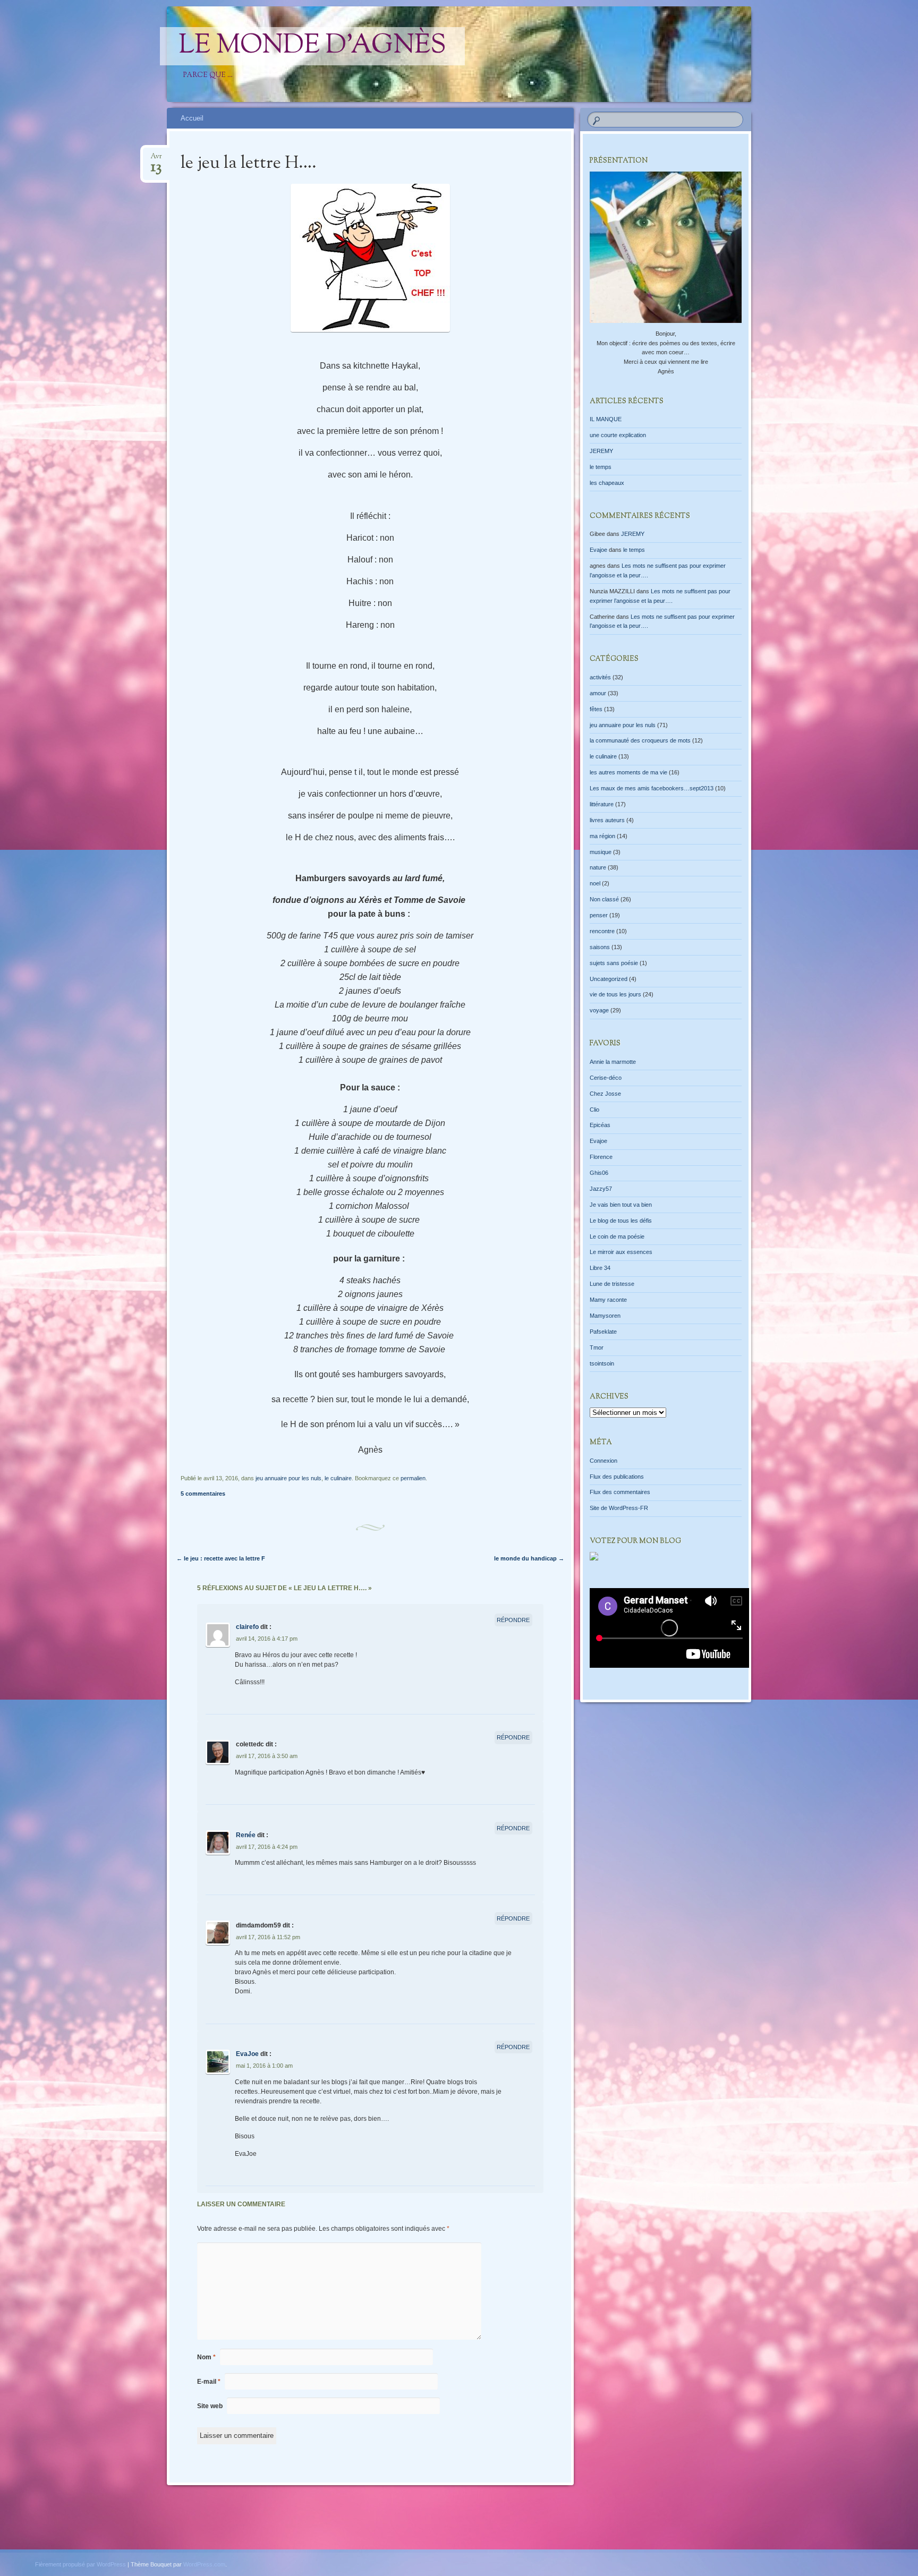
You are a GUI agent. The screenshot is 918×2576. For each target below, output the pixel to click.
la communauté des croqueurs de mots (640, 740)
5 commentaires (203, 1494)
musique (601, 852)
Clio (594, 1110)
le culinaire (338, 1478)
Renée (246, 1835)
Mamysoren (605, 1316)
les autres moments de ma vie (628, 772)
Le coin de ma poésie (617, 1236)
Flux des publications (617, 1477)
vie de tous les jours (615, 994)
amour (598, 693)
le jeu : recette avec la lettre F (221, 1558)
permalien (413, 1478)
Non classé (604, 899)
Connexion (603, 1461)
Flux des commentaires (620, 1492)
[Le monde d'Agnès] (534, 54)
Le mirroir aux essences (621, 1252)
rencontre (602, 931)
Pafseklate (603, 1332)
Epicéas (600, 1125)
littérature (602, 804)
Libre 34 (600, 1268)
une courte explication (618, 435)
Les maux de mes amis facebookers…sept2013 (652, 788)
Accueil (192, 118)
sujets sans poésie (614, 963)
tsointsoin (602, 1363)
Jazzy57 (601, 1189)
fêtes (596, 709)
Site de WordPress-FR (619, 1508)
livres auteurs (607, 820)
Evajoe (598, 550)
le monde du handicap (529, 1558)
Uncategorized (609, 979)
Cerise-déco (606, 1078)
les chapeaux (607, 483)
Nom (206, 2357)
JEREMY (601, 451)
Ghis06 (599, 1173)
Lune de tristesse (612, 1284)
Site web (210, 2406)
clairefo (247, 1627)
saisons (600, 947)
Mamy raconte (608, 1300)
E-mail (209, 2382)
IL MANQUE (606, 419)
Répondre (513, 1620)
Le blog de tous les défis (621, 1221)
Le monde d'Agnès (312, 46)
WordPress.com (204, 2564)
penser (599, 915)
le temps (601, 467)
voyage (599, 1010)
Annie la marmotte (613, 1062)
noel (595, 883)
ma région (602, 836)
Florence (601, 1157)
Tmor (597, 1347)
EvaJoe (247, 2054)
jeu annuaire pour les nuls (288, 1478)
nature (598, 867)
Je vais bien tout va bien (621, 1205)
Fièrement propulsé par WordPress (80, 2564)
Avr (156, 160)
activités (600, 677)
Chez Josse (605, 1094)
